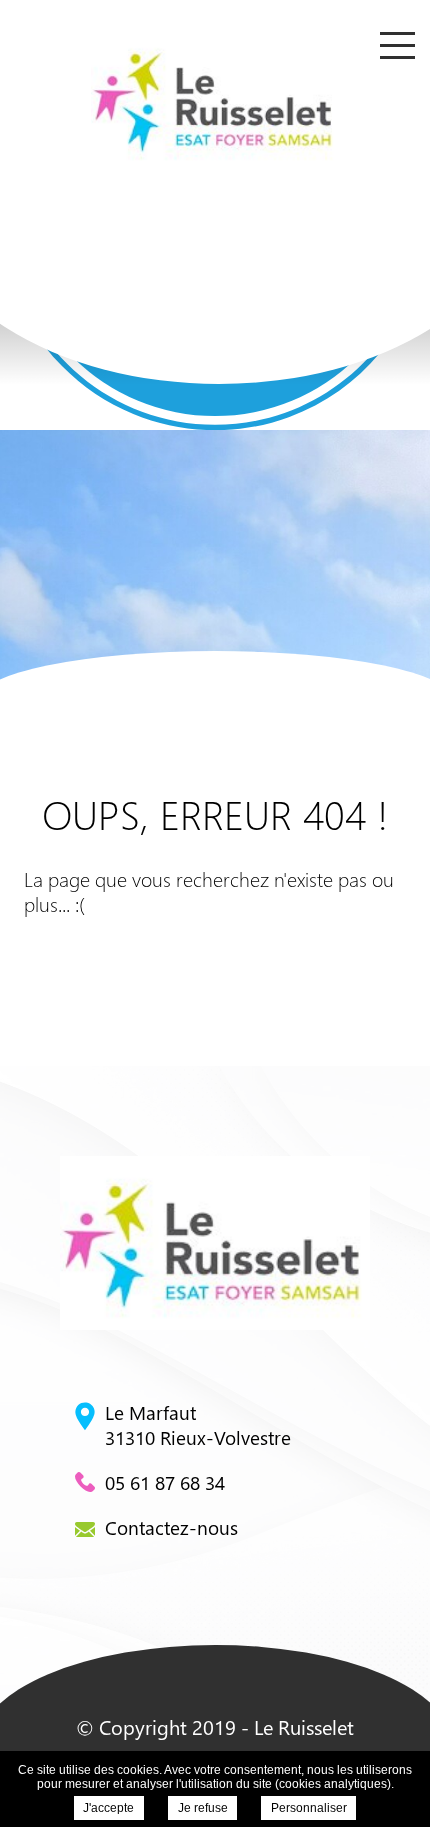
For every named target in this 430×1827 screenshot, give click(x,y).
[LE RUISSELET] (215, 100)
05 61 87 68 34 (165, 1482)
